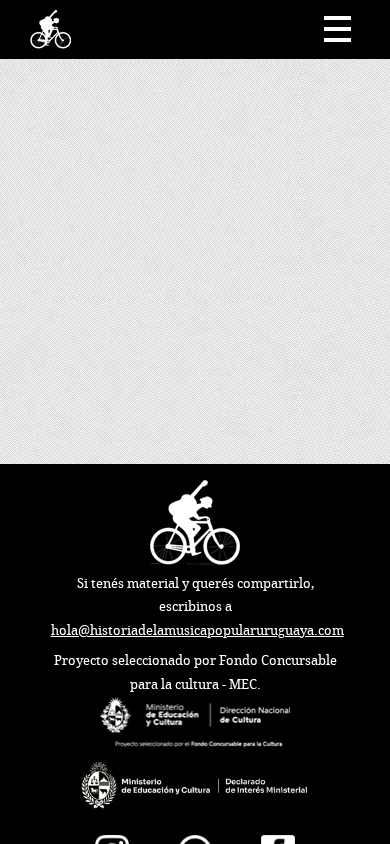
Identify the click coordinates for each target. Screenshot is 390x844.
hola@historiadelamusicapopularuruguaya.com (197, 630)
